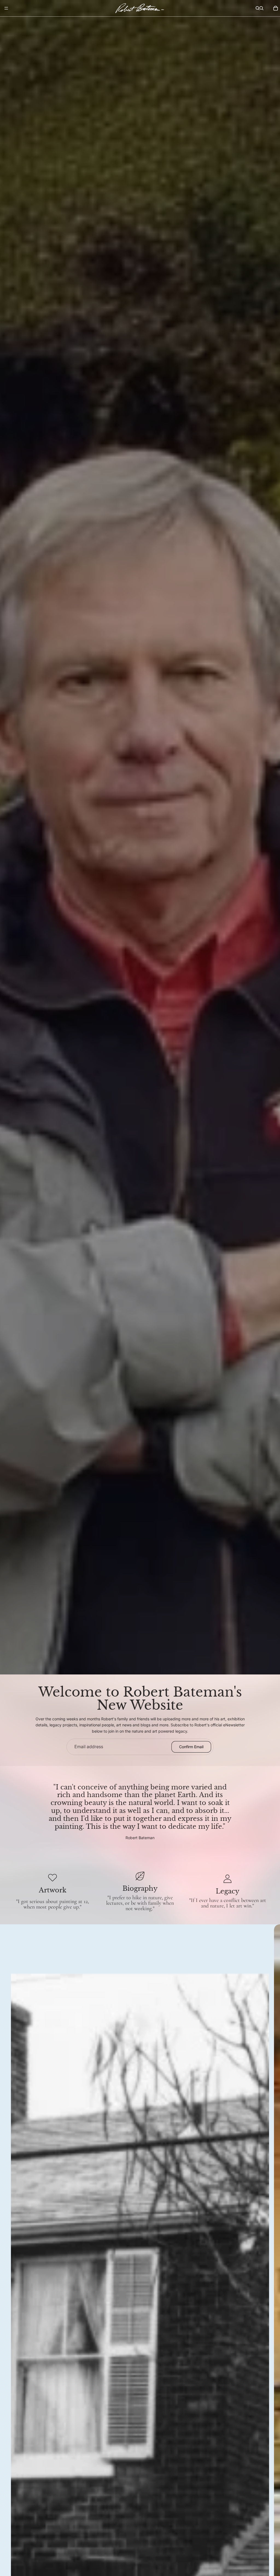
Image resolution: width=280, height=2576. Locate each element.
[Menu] (6, 8)
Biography (140, 1888)
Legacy (227, 1891)
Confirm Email (191, 1747)
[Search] (258, 8)
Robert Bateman (140, 1838)
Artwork (53, 1890)
